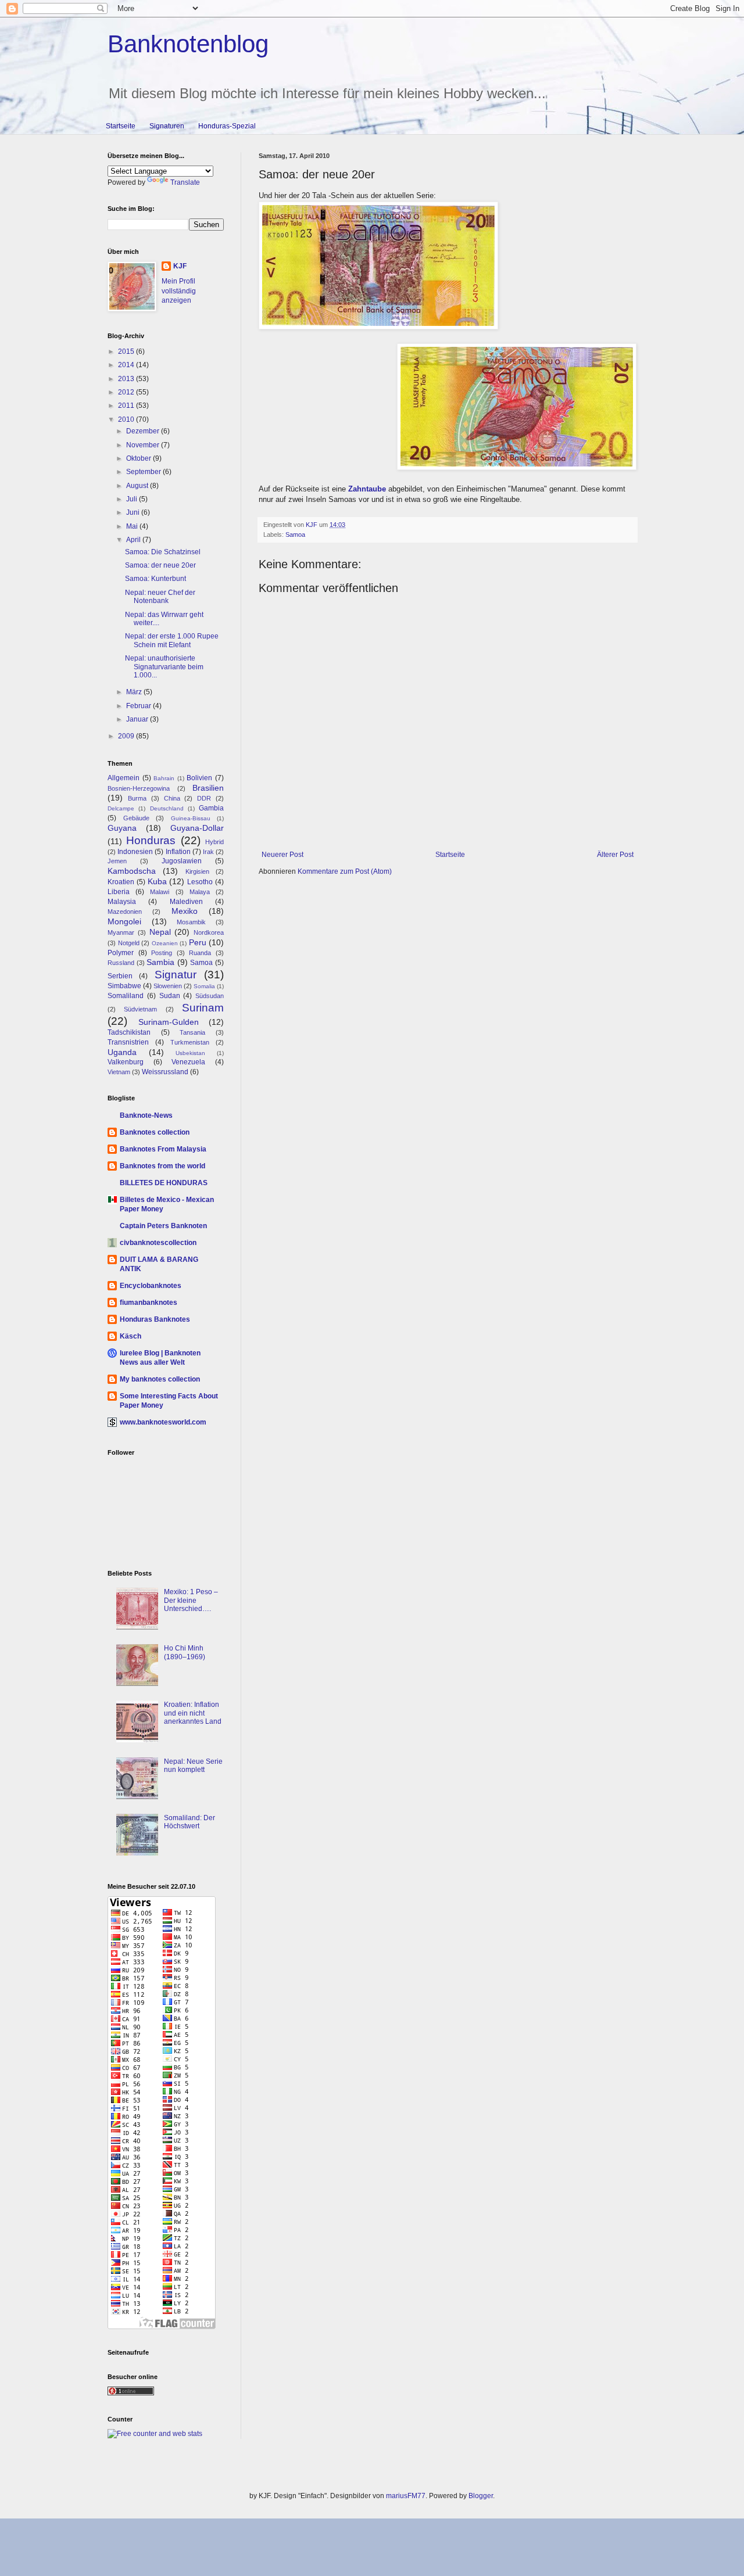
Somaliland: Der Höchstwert (189, 1822)
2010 (127, 419)
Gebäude (136, 818)
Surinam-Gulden (169, 1022)
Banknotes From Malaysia (163, 1149)
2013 (127, 379)
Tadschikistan (129, 1032)
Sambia (160, 962)
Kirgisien (197, 871)
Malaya (200, 892)
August (138, 486)
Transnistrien (128, 1042)
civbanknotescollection (158, 1243)
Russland (121, 963)
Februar (139, 706)
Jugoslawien (182, 861)
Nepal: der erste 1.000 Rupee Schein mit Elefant (172, 640)
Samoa (295, 534)
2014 (127, 365)
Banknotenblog (188, 44)
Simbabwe (124, 986)
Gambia (211, 808)
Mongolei (124, 921)
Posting (162, 953)
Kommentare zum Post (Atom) (345, 871)
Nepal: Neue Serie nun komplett (193, 1766)
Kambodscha (132, 871)
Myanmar (121, 932)
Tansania (192, 1032)
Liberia (119, 892)
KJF (180, 266)
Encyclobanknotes (151, 1286)
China (172, 798)
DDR (204, 798)
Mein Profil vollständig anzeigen (179, 291)
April (134, 540)
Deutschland (167, 808)
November (144, 445)
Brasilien (208, 788)
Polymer (121, 953)
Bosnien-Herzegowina (139, 788)
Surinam (203, 1008)
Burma (137, 798)
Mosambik (191, 922)
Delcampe (121, 808)
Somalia (204, 986)
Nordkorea (209, 932)
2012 (127, 392)
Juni (134, 512)
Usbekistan (190, 1053)
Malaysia (122, 902)
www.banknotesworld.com (163, 1422)
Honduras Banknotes (155, 1319)
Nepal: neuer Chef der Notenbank (160, 597)
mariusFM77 (406, 2496)
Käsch (130, 1336)
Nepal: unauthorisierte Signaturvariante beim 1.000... (164, 667)
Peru (198, 942)
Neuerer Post (282, 855)
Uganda (122, 1052)
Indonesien (135, 852)
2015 (127, 351)
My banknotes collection (160, 1379)
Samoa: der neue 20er (160, 565)
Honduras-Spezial (227, 126)
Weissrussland (165, 1072)
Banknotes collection (155, 1132)
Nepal (160, 932)
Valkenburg (126, 1062)
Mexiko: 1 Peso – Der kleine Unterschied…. (191, 1600)
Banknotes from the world (162, 1166)
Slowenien (168, 986)
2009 (127, 736)
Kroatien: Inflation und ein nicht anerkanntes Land (193, 1713)
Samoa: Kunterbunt (155, 579)
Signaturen (167, 126)
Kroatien (121, 882)
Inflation (178, 852)
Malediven (186, 902)
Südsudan (210, 996)
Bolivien (199, 778)
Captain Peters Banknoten (163, 1226)
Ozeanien (165, 943)
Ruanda (200, 953)
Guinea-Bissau (191, 818)
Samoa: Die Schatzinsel (163, 552)
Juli (133, 499)
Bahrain (164, 778)
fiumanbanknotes (149, 1303)
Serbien (120, 976)
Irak (208, 852)
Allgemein (124, 778)
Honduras (151, 840)
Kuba (157, 881)
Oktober (139, 458)
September (144, 472)
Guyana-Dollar (197, 828)
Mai (133, 526)
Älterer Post (615, 855)
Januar (138, 719)
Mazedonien (125, 912)
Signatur (176, 975)
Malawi (160, 892)
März (135, 692)
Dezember (144, 431)
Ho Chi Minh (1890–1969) (185, 1652)
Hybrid (214, 842)
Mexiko (185, 911)
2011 (127, 406)
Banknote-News (146, 1115)
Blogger (481, 2496)
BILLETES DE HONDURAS (164, 1183)
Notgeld (129, 943)
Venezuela (188, 1062)
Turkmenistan (190, 1042)
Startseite (121, 126)
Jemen (117, 861)
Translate (185, 182)
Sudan (170, 996)
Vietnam (119, 1072)
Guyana (122, 828)
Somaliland (126, 996)
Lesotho (200, 882)
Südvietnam (140, 1009)
